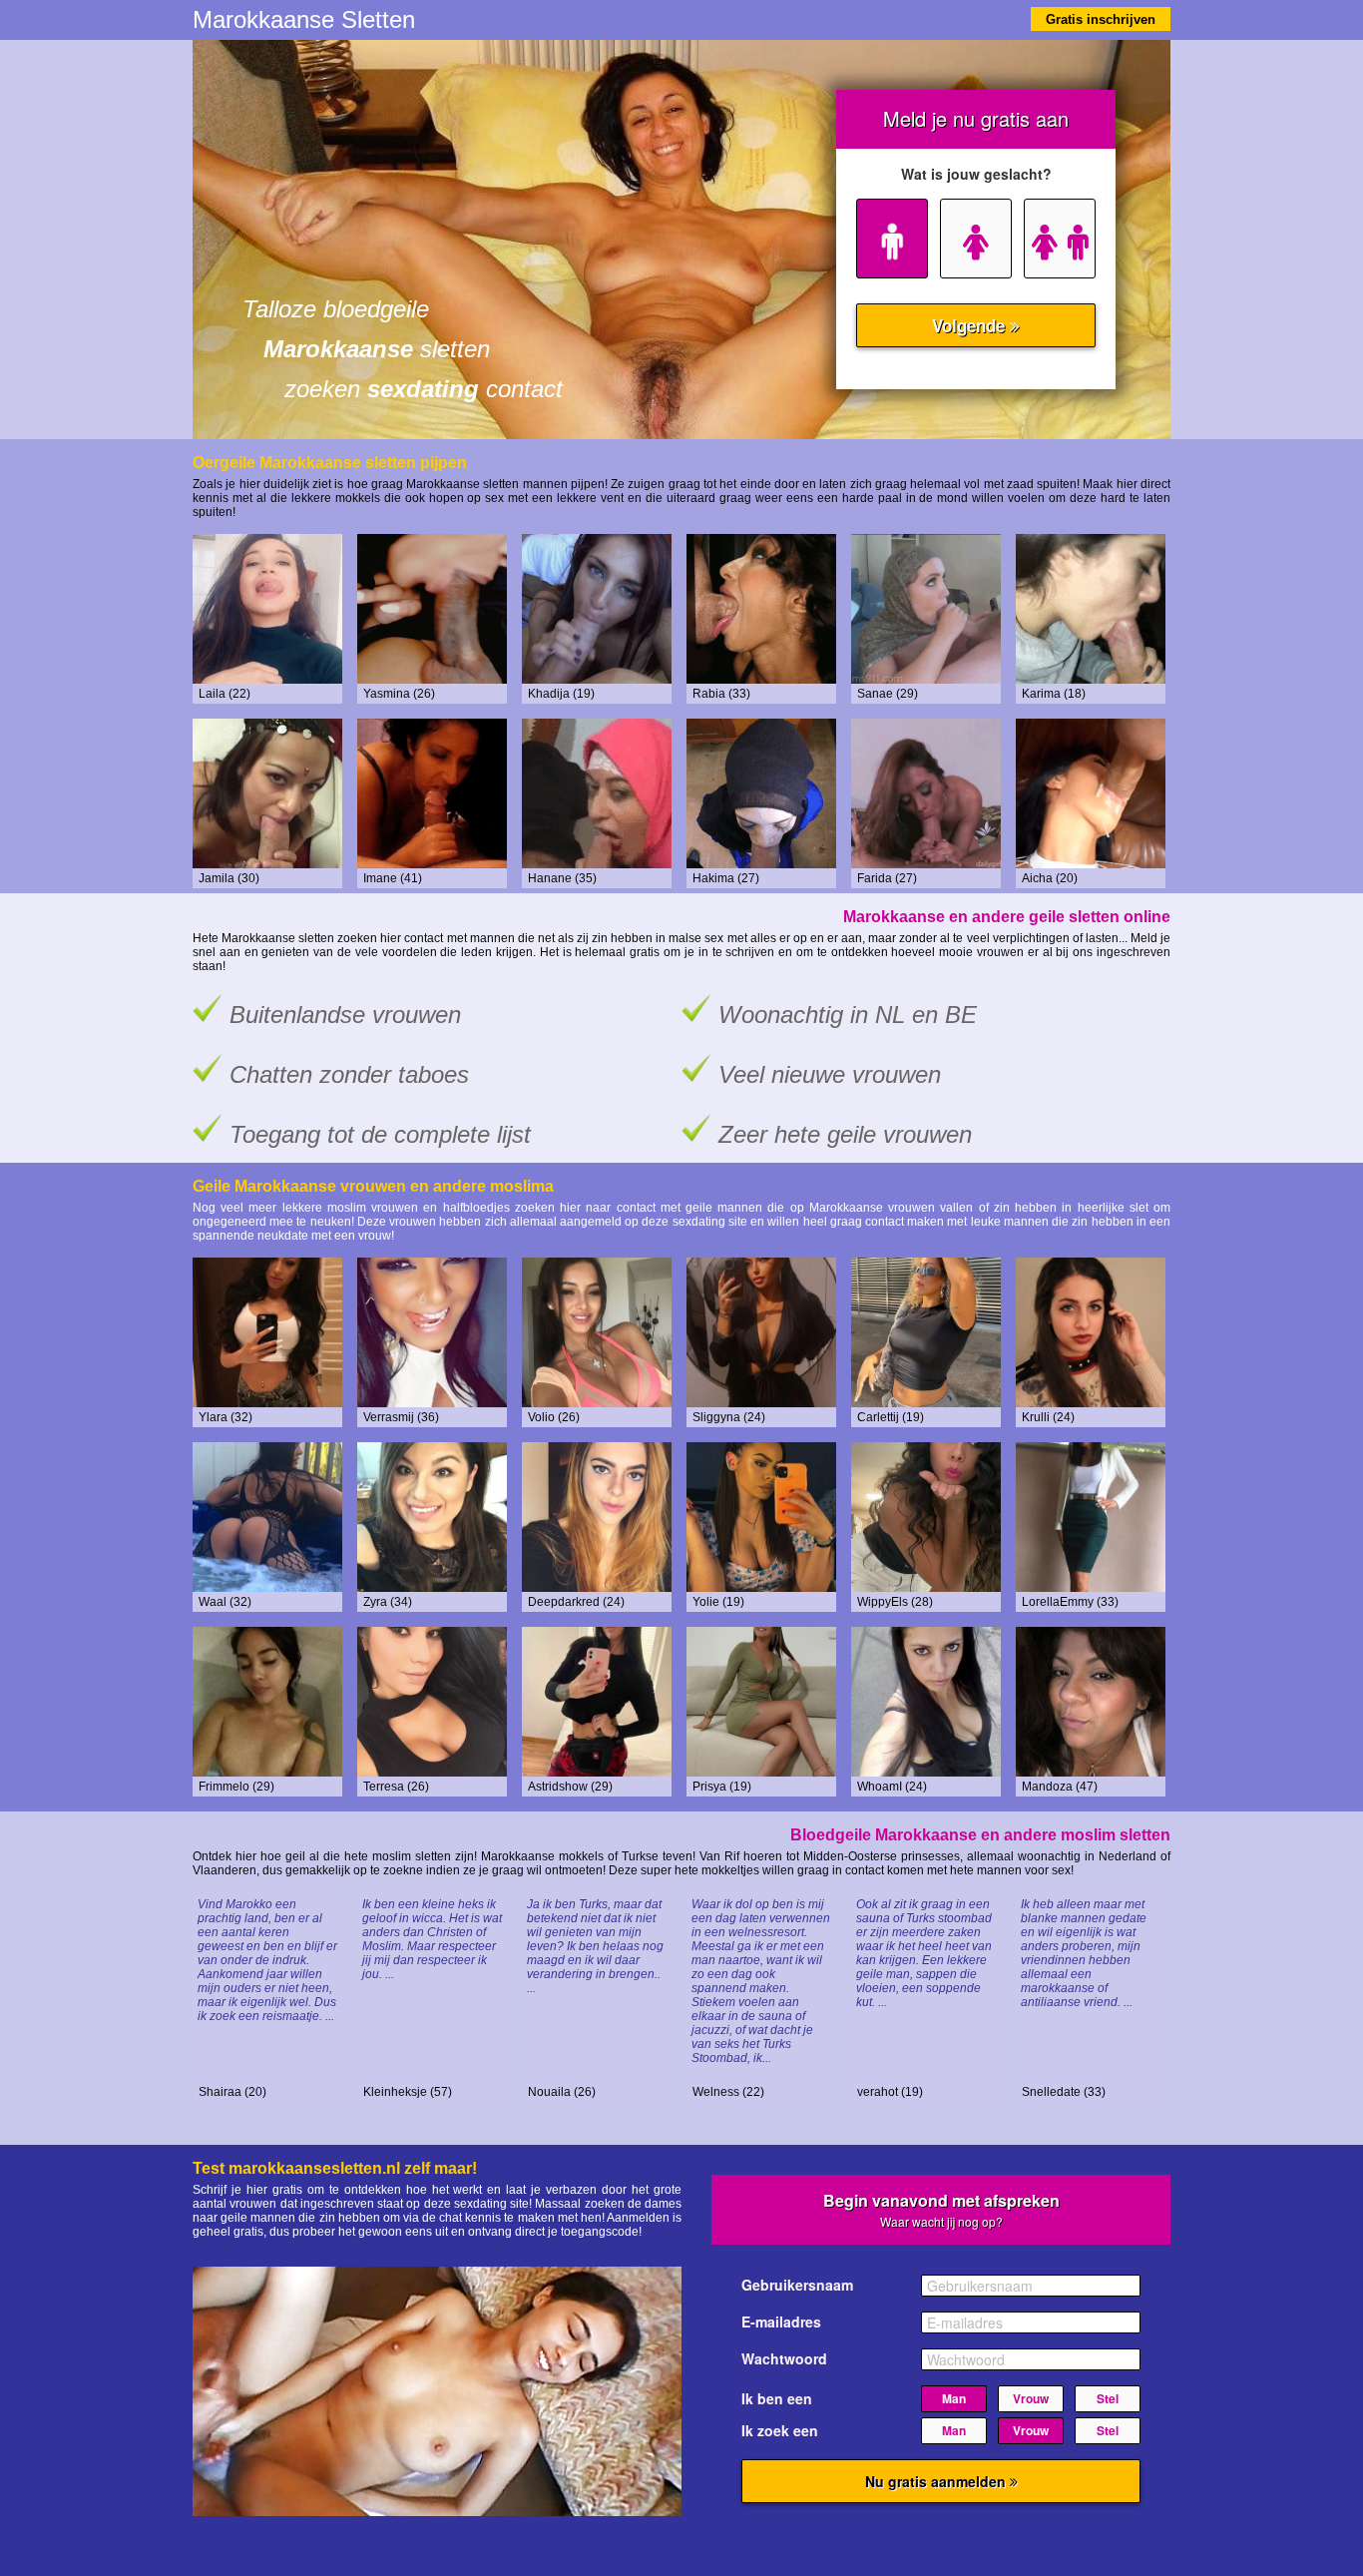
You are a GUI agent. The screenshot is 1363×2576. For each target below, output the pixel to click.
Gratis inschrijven (1101, 19)
